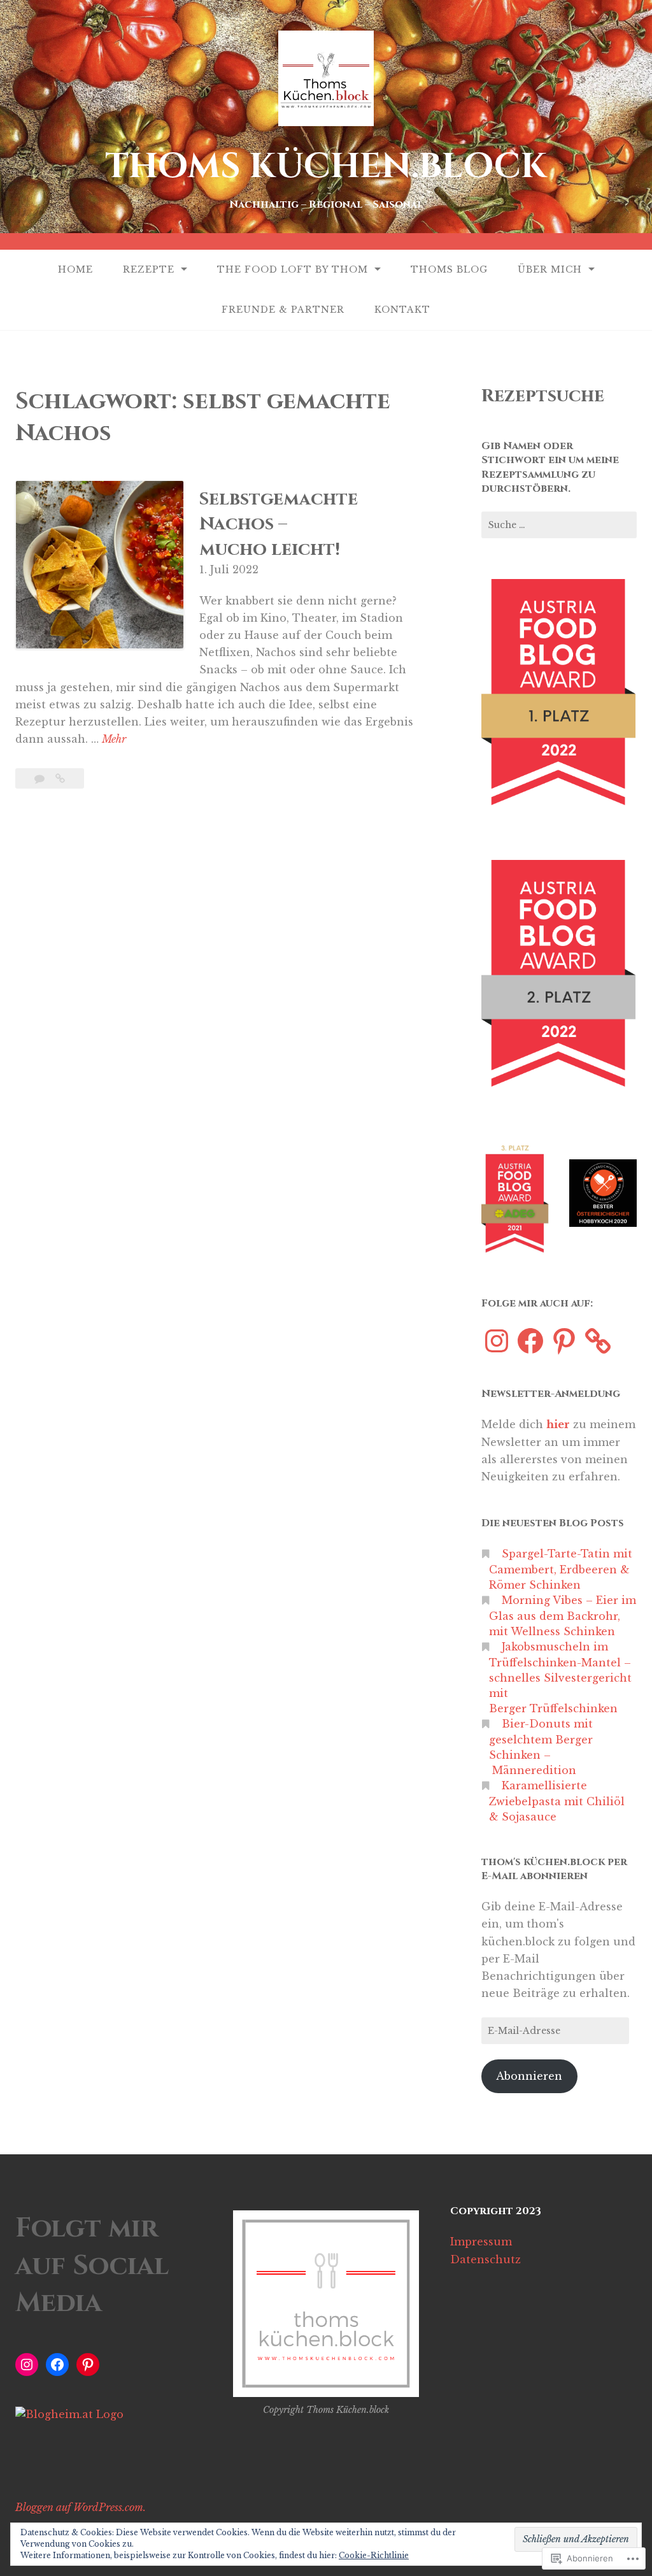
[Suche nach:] (559, 525)
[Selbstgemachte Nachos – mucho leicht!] (60, 778)
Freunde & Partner (283, 310)
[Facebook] (530, 1341)
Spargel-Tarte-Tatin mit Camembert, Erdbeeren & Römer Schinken (561, 1569)
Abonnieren (529, 2076)
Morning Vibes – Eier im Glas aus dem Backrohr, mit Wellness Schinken (563, 1616)
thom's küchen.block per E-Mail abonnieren (554, 1869)
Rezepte (149, 269)
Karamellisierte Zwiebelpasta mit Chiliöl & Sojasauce (557, 1801)
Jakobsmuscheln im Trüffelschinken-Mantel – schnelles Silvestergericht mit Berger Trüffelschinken (560, 1678)
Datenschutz (485, 2259)
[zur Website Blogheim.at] (69, 2414)
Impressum (481, 2242)
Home (75, 269)
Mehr (114, 740)
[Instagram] (497, 1341)
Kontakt (402, 310)
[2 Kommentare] (41, 778)
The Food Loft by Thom (293, 269)
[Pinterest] (564, 1341)
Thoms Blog (449, 269)
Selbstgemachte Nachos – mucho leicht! (279, 524)
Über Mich (550, 269)
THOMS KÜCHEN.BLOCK (326, 167)
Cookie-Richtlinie (374, 2555)
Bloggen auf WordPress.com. (81, 2507)
